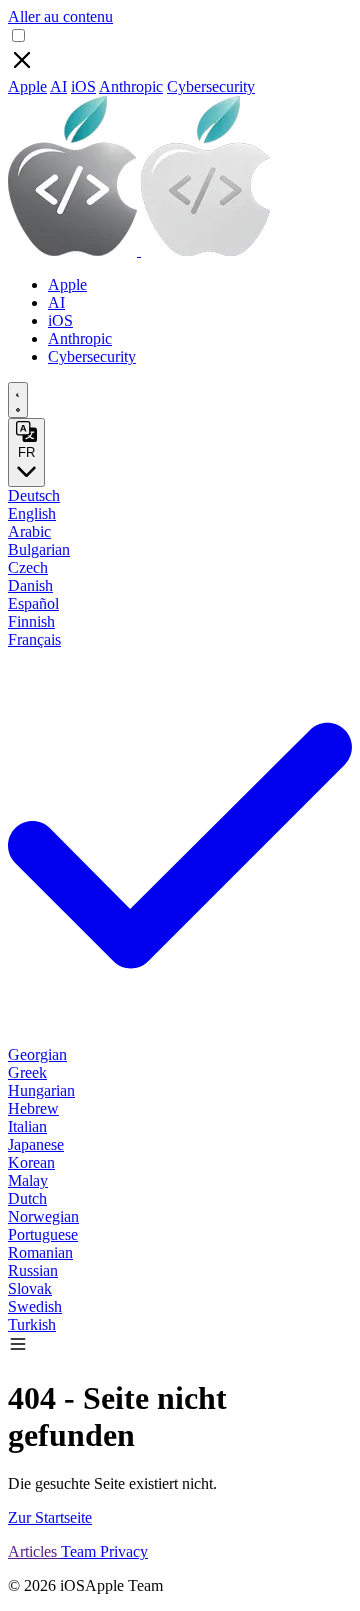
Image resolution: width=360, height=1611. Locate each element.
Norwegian (43, 1216)
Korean (31, 1162)
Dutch (27, 1198)
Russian (33, 1270)
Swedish (35, 1306)
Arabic (29, 531)
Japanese (36, 1144)
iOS (83, 86)
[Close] (22, 68)
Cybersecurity (211, 86)
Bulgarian (39, 549)
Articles (34, 1551)
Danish (30, 585)
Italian (27, 1126)
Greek (27, 1072)
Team (80, 1551)
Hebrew (33, 1108)
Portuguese (43, 1234)
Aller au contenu (60, 16)
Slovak (30, 1288)
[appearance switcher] (18, 400)
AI (58, 86)
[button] (18, 1348)
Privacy (124, 1551)
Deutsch (34, 495)
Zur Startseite (50, 1517)
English (32, 513)
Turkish (32, 1324)
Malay (28, 1180)
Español (33, 603)
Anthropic (131, 86)
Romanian (40, 1252)
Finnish (31, 621)
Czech (28, 567)
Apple (27, 86)
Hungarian (41, 1090)
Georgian (37, 1054)
